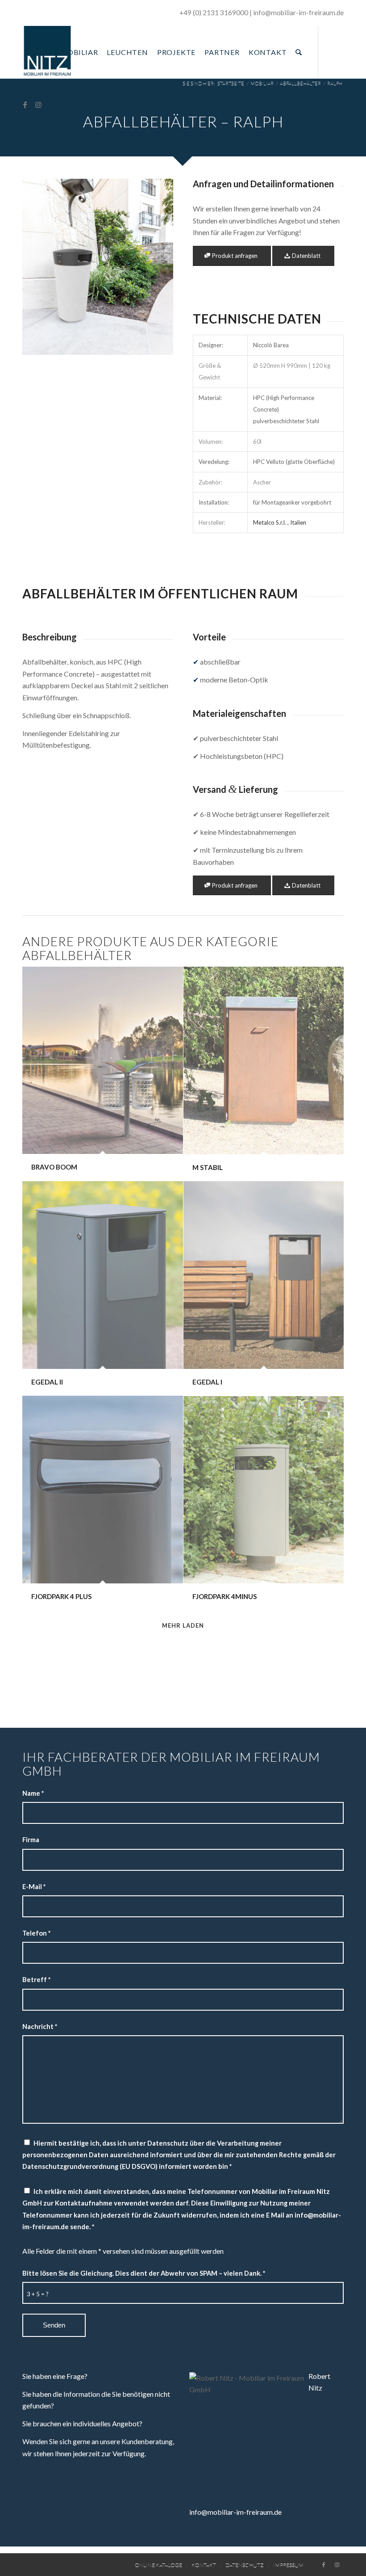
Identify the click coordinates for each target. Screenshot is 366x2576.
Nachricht (40, 2026)
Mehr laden (183, 1625)
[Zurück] (42, 267)
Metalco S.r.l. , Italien (280, 522)
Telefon (36, 1933)
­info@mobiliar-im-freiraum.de (298, 13)
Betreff (36, 1979)
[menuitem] (39, 52)
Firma (31, 1839)
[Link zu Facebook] (25, 105)
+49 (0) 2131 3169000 (214, 13)
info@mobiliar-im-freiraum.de (235, 2512)
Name (33, 1793)
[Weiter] (153, 267)
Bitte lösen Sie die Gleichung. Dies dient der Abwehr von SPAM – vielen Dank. (144, 2273)
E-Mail (34, 1886)
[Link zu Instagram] (38, 105)
